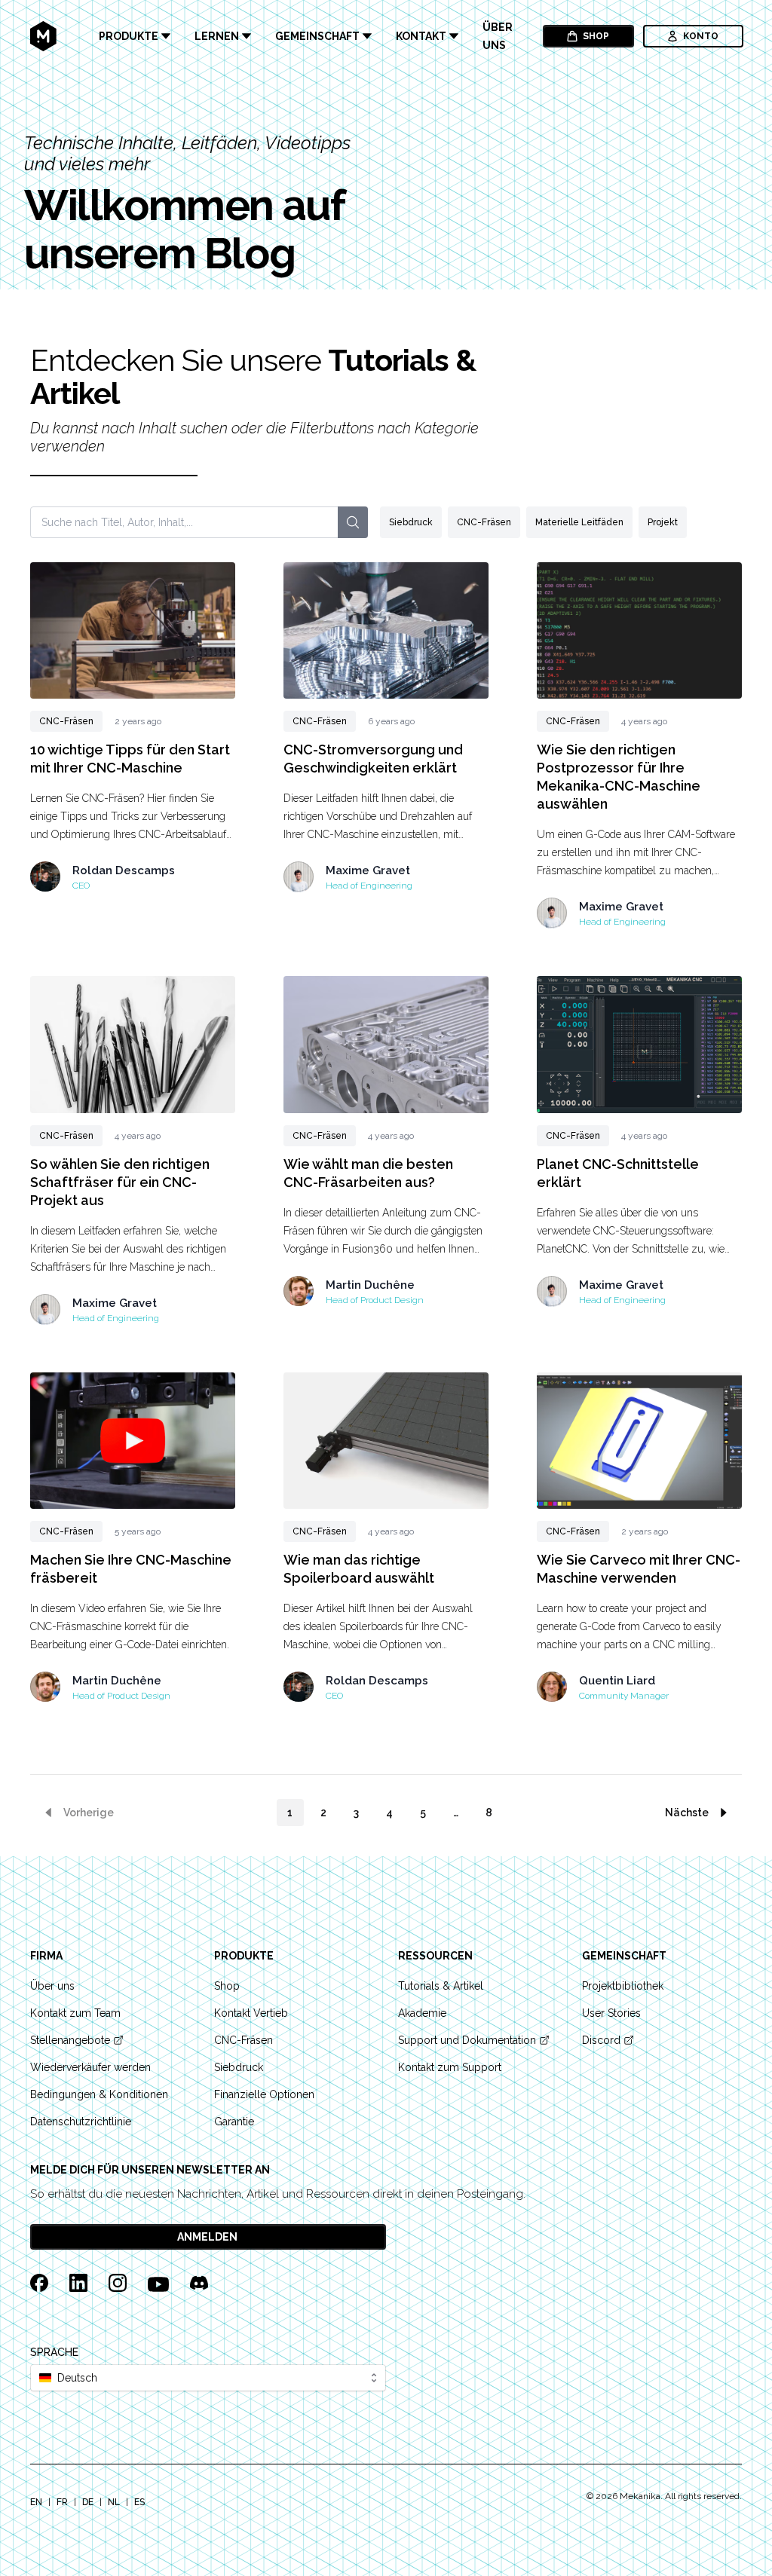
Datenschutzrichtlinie (81, 2122)
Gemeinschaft (317, 36)
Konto (701, 36)
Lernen (217, 36)
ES (139, 2502)
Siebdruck (411, 522)
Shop (596, 36)
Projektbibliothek (623, 1986)
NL (114, 2502)
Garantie (234, 2122)
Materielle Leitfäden (579, 522)
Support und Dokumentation (467, 2040)
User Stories (611, 2013)
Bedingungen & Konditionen (99, 2094)
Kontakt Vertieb (251, 2013)
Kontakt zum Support (450, 2067)
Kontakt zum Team (75, 2013)
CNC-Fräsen (484, 522)
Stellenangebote (70, 2040)
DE (88, 2502)
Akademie (422, 2013)
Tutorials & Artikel (441, 1986)
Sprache (54, 2352)
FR (62, 2502)
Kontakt (421, 36)
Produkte (129, 36)
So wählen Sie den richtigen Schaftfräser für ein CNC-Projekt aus (120, 1182)
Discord (601, 2040)
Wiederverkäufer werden (90, 2067)
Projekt (663, 522)
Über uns (498, 36)
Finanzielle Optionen (264, 2094)
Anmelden (207, 2237)
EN (36, 2502)
